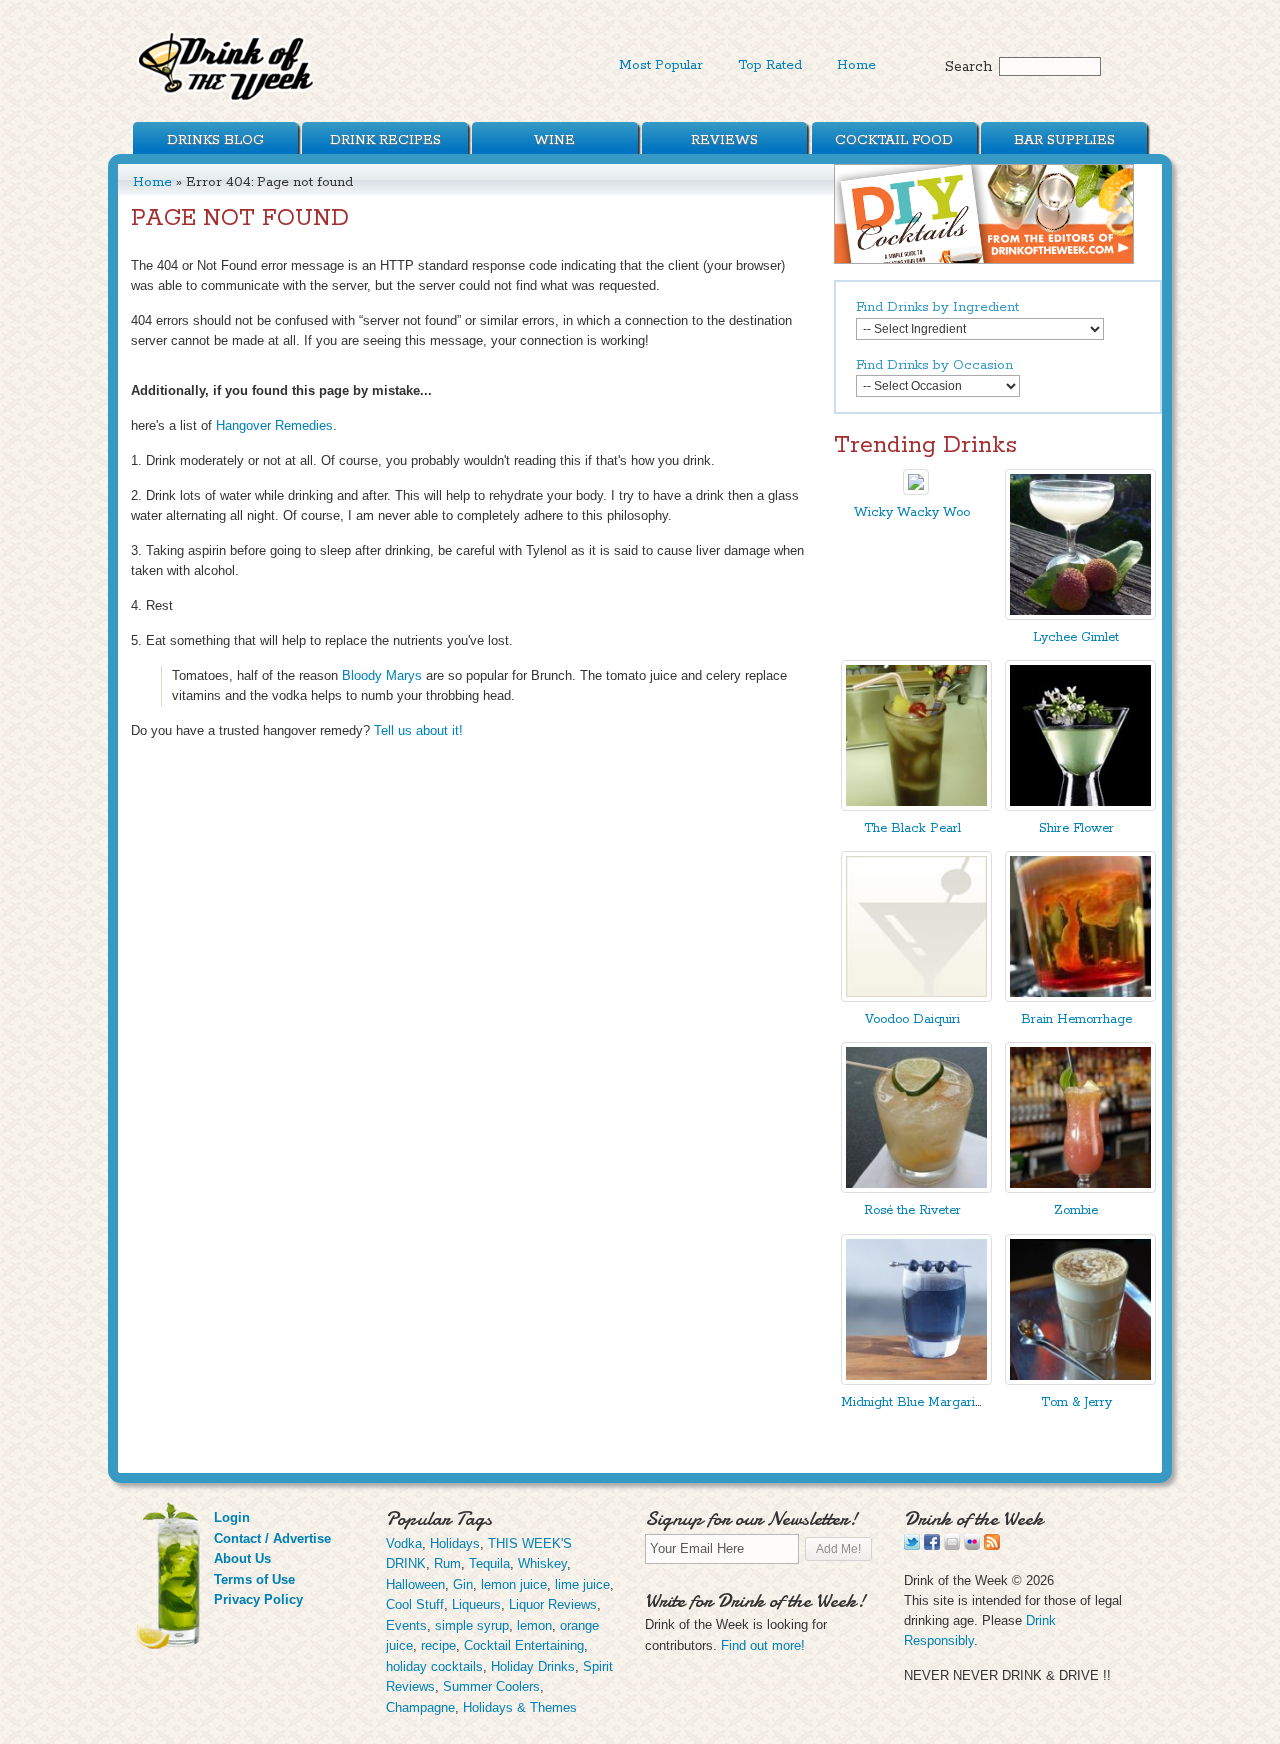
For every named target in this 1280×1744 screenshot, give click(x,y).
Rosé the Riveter (912, 1210)
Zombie (1076, 1210)
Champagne (420, 1707)
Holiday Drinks (533, 1666)
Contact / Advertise (272, 1538)
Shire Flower (1076, 828)
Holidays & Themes (520, 1707)
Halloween (415, 1584)
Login (232, 1517)
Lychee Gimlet (1076, 637)
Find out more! (763, 1645)
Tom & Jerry (1076, 1402)
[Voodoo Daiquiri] (916, 997)
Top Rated (770, 65)
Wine (554, 140)
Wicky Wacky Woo (912, 512)
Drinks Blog (215, 140)
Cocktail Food (894, 140)
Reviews (724, 140)
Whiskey (542, 1563)
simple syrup (472, 1625)
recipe (438, 1645)
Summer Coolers (491, 1686)
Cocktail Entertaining (524, 1645)
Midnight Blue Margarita (913, 1402)
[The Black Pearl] (916, 806)
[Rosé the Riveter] (916, 1188)
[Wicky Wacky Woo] (916, 490)
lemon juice (514, 1584)
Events (406, 1625)
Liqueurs (476, 1604)
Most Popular (661, 65)
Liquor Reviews (553, 1604)
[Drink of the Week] (227, 100)
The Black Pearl (912, 828)
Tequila (489, 1563)
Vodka (404, 1543)
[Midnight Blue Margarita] (916, 1380)
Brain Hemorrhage (1076, 1019)
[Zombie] (1080, 1188)
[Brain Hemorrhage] (1080, 997)
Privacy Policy (258, 1599)
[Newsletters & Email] (952, 1545)
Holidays (455, 1543)
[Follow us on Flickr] (972, 1545)
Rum (447, 1563)
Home (856, 65)
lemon (534, 1625)
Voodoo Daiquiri (912, 1019)
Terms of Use (254, 1579)
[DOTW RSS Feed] (992, 1545)
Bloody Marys (382, 675)
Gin (463, 1584)
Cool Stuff (415, 1604)
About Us (242, 1558)
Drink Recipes (385, 140)
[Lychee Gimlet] (1080, 615)
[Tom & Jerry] (1080, 1380)
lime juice (582, 1584)
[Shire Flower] (1080, 806)
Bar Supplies (1064, 140)
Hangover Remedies (274, 425)
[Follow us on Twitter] (912, 1545)
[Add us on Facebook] (932, 1545)
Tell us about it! (418, 730)
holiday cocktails (434, 1666)
